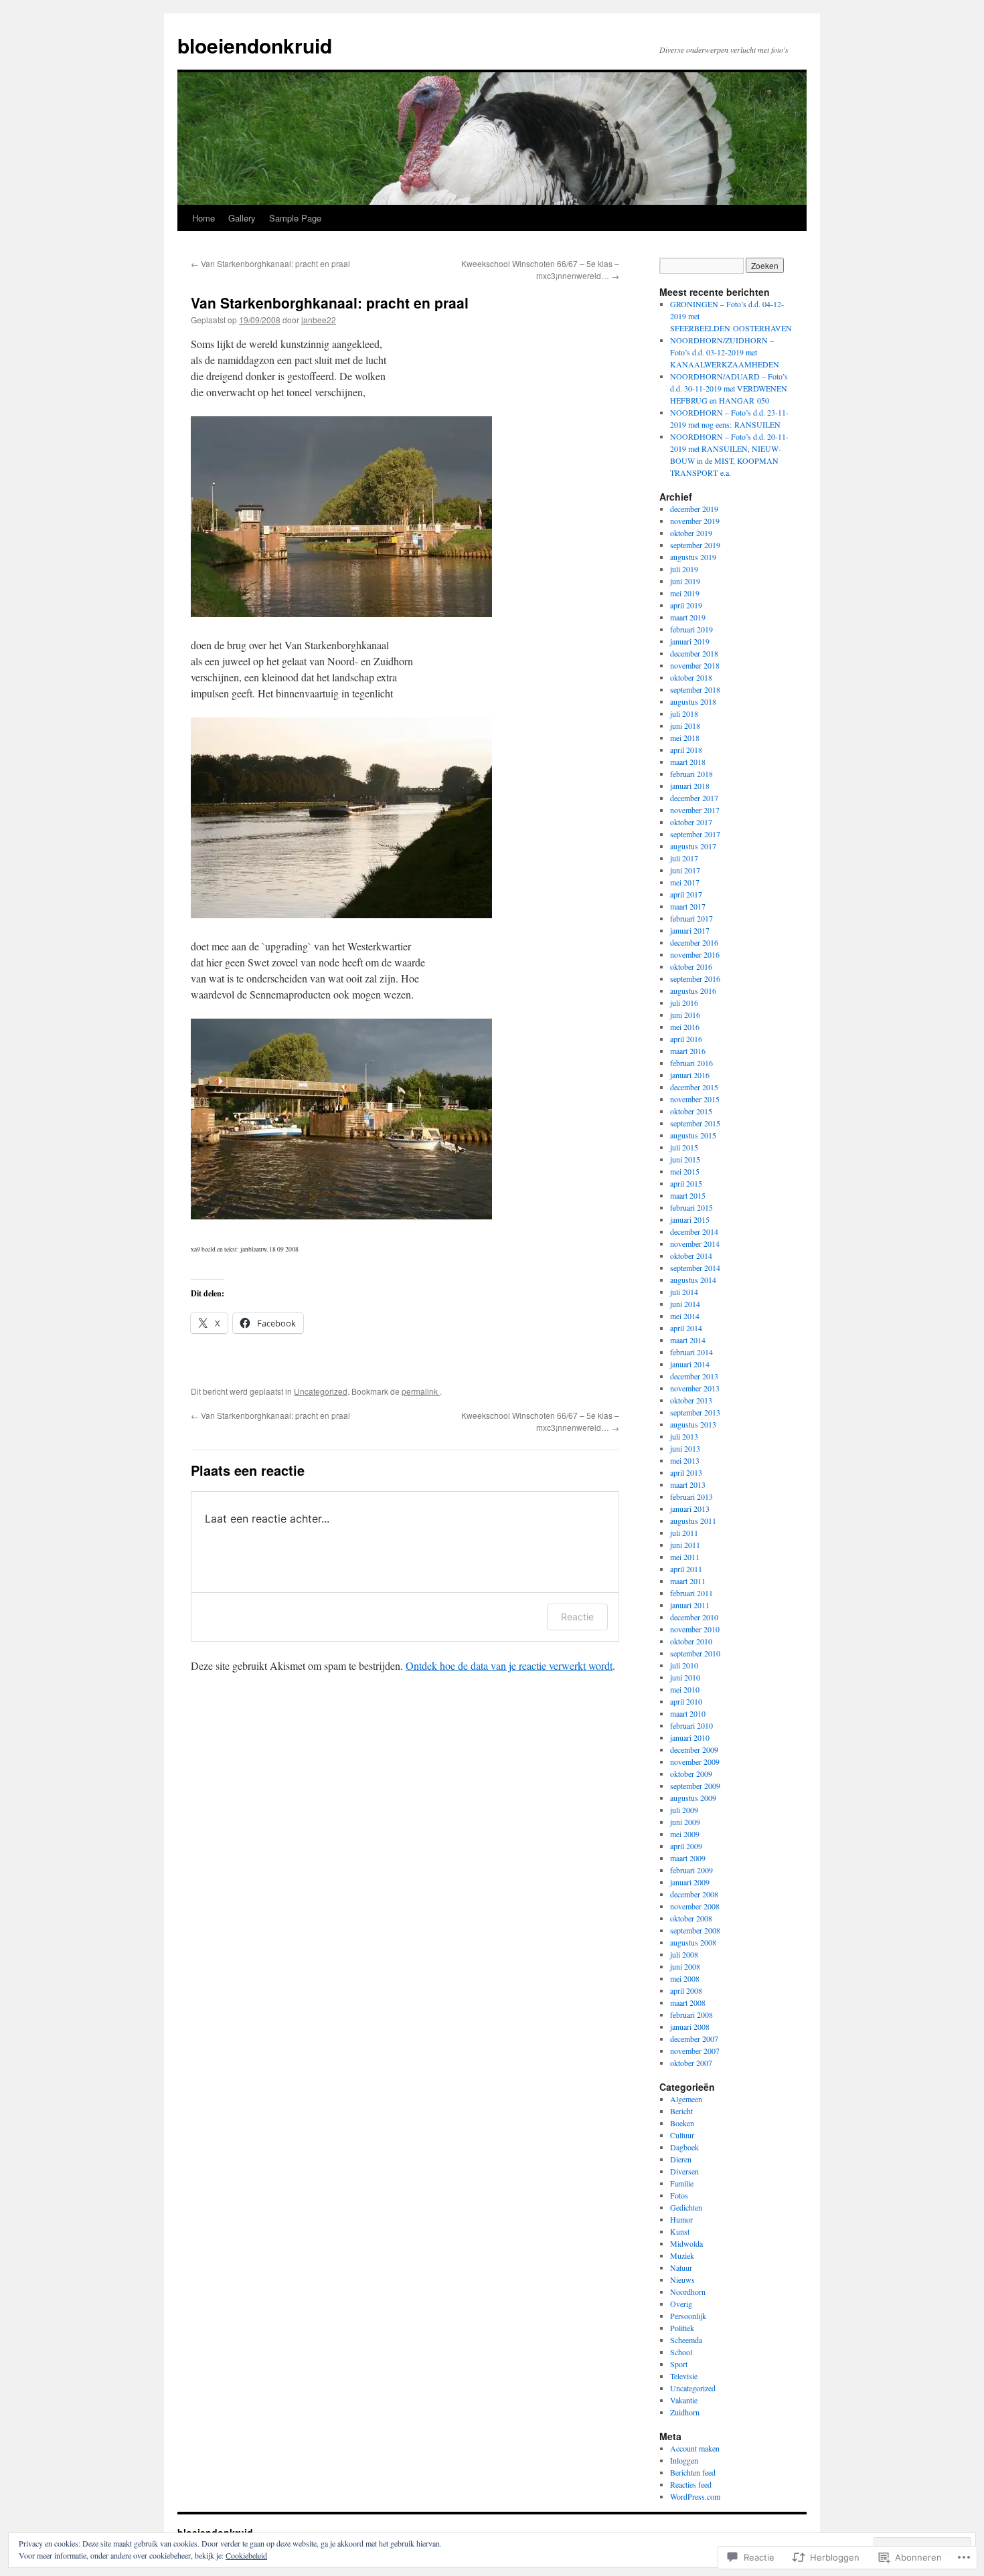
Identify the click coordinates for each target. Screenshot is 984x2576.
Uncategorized (321, 1391)
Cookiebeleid (246, 2555)
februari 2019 (691, 629)
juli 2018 (684, 713)
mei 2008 (685, 1978)
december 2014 (694, 1231)
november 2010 (695, 1629)
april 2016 (686, 1039)
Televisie (684, 2376)
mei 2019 (685, 593)
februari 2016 (691, 1063)
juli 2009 (684, 1810)
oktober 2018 (691, 677)
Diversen (684, 2171)
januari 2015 (690, 1219)
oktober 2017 (691, 822)
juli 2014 (684, 1292)
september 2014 (695, 1268)
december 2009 (694, 1749)
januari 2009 (690, 1882)
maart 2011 (688, 1581)
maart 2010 (688, 1713)
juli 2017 (684, 858)
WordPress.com (695, 2496)
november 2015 (695, 1099)
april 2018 (686, 750)
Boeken (682, 2123)
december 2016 (694, 942)
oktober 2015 (691, 1111)
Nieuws (682, 2280)
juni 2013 (685, 1448)
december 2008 (694, 1894)
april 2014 (686, 1328)
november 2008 (695, 1906)
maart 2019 (688, 617)
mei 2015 (685, 1171)
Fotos (679, 2195)
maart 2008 (688, 2002)
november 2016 (695, 954)
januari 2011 (690, 1605)
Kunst (680, 2231)
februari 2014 (691, 1352)
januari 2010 (690, 1737)
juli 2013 (684, 1436)
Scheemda (686, 2340)
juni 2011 (685, 1545)
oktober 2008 (691, 1918)
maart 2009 (688, 1858)
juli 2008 (684, 1954)
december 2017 (694, 798)
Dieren (681, 2159)
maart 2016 (688, 1051)
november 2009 (695, 1762)
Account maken (695, 2448)
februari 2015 (691, 1207)
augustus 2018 (693, 701)
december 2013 (694, 1376)
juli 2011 (684, 1533)
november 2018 (695, 665)
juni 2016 (685, 1015)
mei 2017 (685, 882)
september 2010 (695, 1653)
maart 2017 (688, 906)
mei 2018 (685, 738)
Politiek (682, 2328)
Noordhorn (688, 2292)
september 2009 (695, 1786)
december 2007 (694, 2039)
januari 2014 (690, 1364)
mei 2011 (685, 1557)
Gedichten (686, 2207)
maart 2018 (688, 762)
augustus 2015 (693, 1135)
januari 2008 (690, 2027)
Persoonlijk (688, 2316)
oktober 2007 (691, 2063)
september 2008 (695, 1930)
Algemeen (686, 2099)
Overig (681, 2304)
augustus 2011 (693, 1521)
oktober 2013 (691, 1400)
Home (203, 218)
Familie (682, 2183)
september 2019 (695, 545)
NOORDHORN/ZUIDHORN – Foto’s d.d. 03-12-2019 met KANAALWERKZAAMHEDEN (725, 352)
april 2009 (686, 1846)
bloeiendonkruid (255, 45)
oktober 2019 (691, 533)
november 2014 (695, 1243)
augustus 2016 (693, 991)
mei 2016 (685, 1027)
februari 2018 (691, 774)
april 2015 (686, 1183)
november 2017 (695, 810)
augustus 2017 (693, 846)
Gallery (242, 218)
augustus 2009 (693, 1798)
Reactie (577, 1617)
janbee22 (319, 320)
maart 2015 (688, 1195)
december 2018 (694, 653)
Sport (679, 2364)
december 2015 (694, 1087)
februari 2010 (691, 1725)
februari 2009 (691, 1870)
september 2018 (695, 689)
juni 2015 (685, 1159)
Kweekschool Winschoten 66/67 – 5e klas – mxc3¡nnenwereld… (540, 269)
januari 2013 (690, 1509)
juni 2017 (685, 870)
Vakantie (684, 2400)
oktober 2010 (691, 1641)
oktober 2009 (691, 1774)
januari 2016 (690, 1075)
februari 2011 (691, 1593)
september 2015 (695, 1123)
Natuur (681, 2267)
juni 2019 (685, 581)
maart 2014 (688, 1340)
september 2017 (695, 834)
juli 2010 (684, 1665)
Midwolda (686, 2243)
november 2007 (695, 2051)
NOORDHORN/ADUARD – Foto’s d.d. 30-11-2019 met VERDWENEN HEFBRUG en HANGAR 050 (729, 388)
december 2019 (694, 509)
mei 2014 (685, 1316)
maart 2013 (688, 1484)
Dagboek (684, 2147)
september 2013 (695, 1412)
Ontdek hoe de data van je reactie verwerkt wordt (509, 1665)
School (681, 2352)
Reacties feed (691, 2484)
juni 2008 (685, 1966)
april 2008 (686, 1990)
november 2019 (695, 521)
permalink (421, 1391)
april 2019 (686, 605)
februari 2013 (691, 1496)
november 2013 (695, 1388)
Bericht (681, 2111)
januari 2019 (690, 641)
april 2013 (686, 1472)
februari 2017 (691, 918)
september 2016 (695, 978)
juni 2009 (685, 1822)
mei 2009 (685, 1834)
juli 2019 (684, 569)
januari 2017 (690, 930)
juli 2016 (684, 1003)
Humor (681, 2219)
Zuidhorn (685, 2412)
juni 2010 (685, 1677)
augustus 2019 (693, 557)
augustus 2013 (693, 1424)
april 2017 (686, 894)
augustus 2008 (693, 1942)
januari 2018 (690, 786)
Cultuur (682, 2135)
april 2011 (686, 1569)
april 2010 (686, 1701)
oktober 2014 (691, 1256)
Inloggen (684, 2460)
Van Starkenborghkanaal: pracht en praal (270, 263)
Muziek (682, 2255)
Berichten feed (693, 2472)
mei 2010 (685, 1689)
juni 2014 (685, 1304)
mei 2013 (685, 1460)
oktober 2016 (691, 966)
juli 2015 (684, 1147)
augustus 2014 (693, 1280)
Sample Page (295, 218)
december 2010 (694, 1617)
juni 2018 (685, 725)
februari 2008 (691, 2014)
